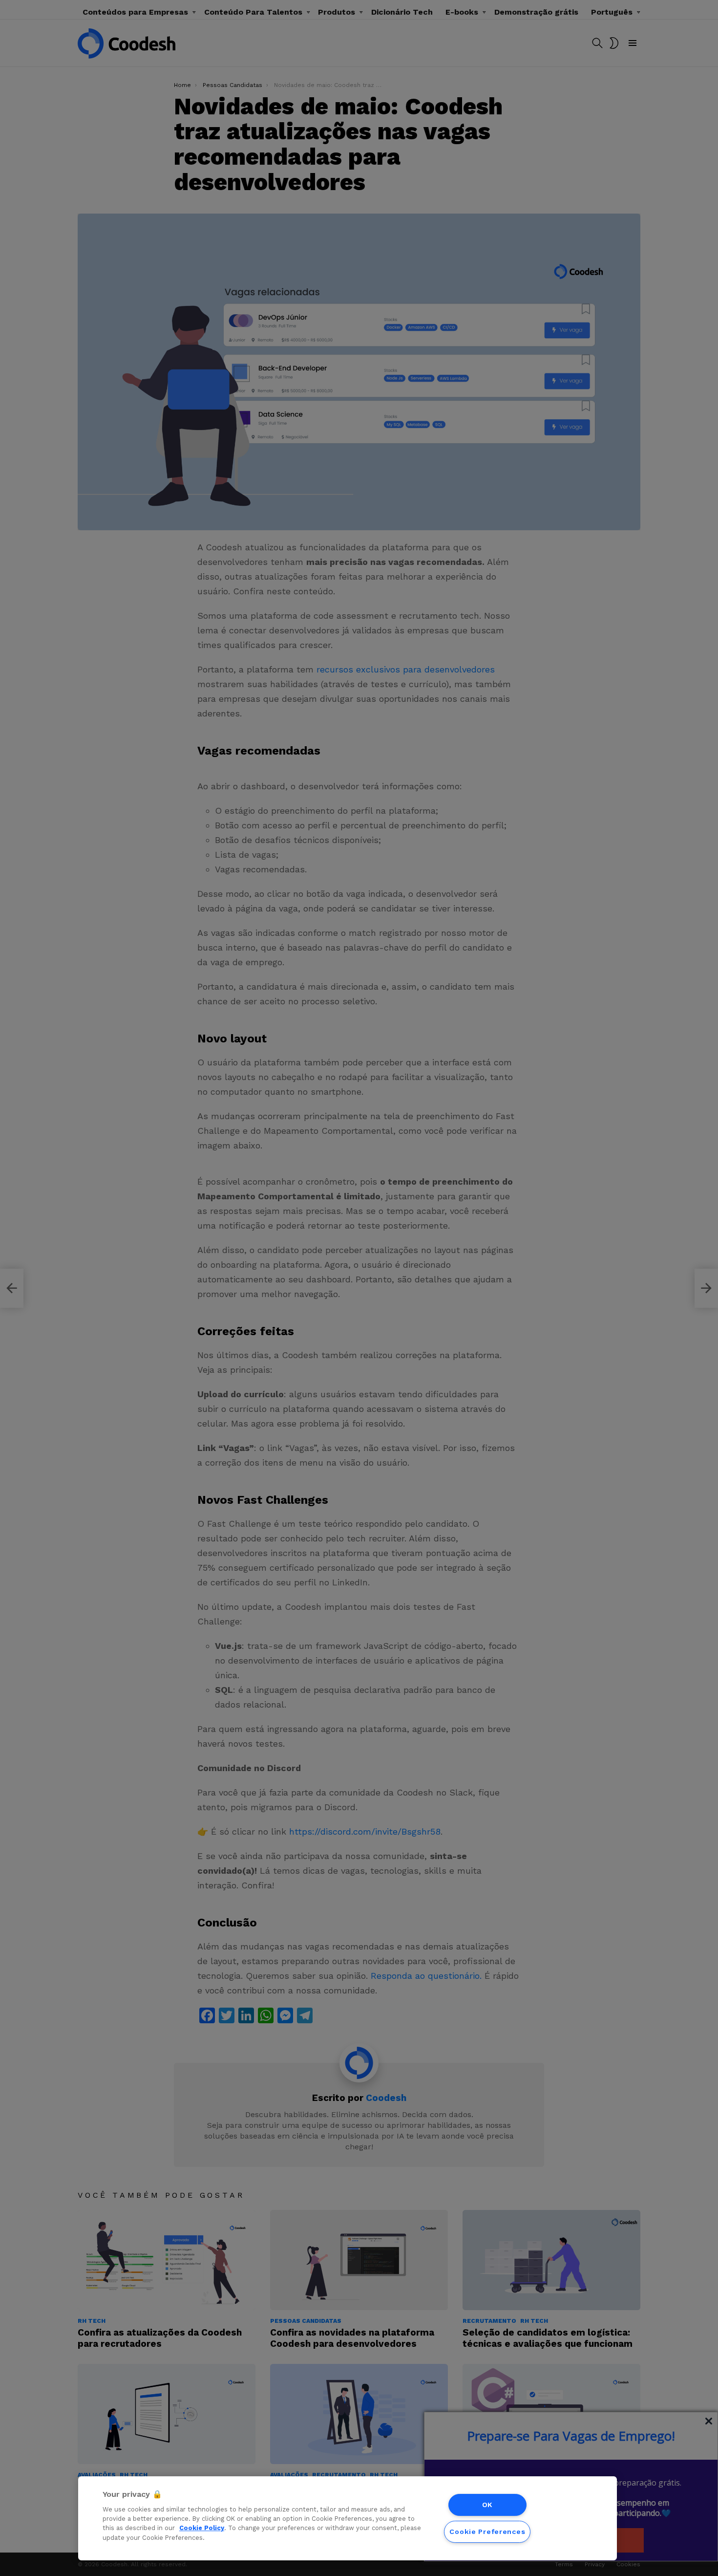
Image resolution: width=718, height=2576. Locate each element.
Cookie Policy (202, 2528)
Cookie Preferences (487, 2532)
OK (487, 2505)
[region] (348, 2518)
